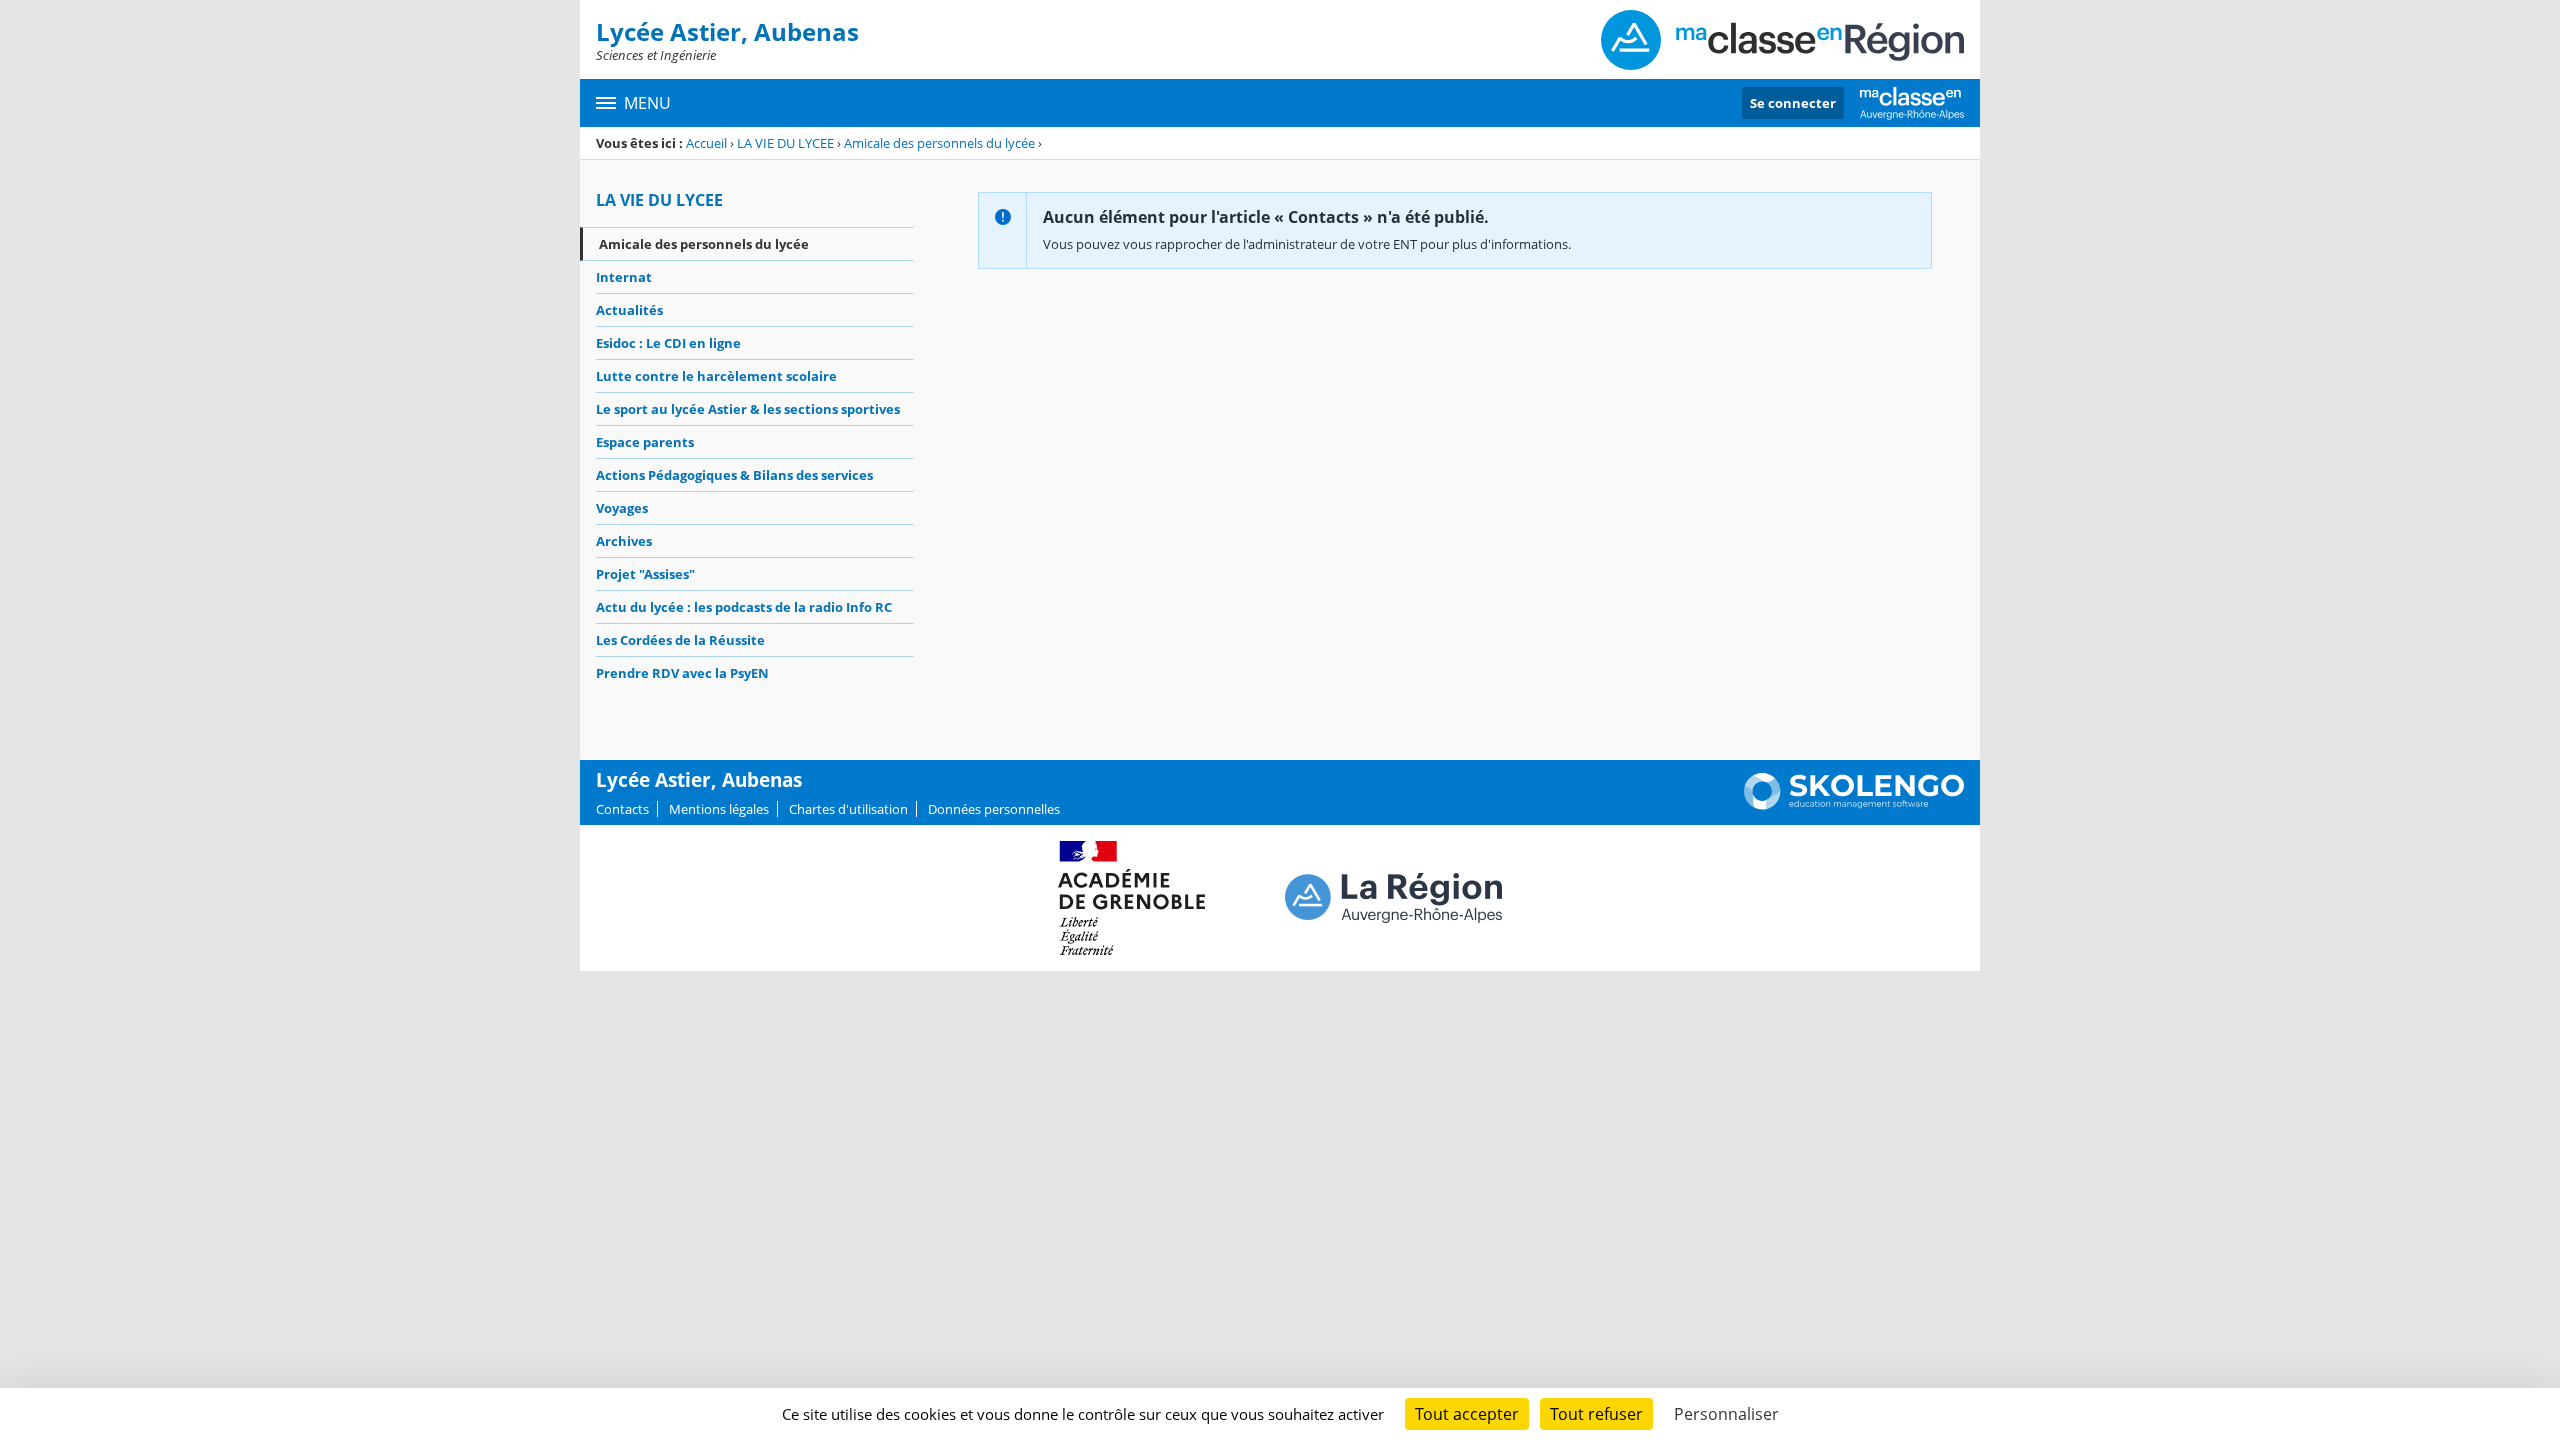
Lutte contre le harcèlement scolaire (716, 376)
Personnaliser (1726, 1414)
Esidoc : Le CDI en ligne (668, 343)
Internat (624, 277)
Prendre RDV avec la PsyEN (682, 673)
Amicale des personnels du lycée (939, 143)
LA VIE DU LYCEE (785, 143)
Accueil (706, 143)
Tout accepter (1467, 1414)
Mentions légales (719, 809)
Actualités (629, 310)
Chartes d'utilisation (848, 809)
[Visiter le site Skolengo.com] (1854, 805)
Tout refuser (1596, 1414)
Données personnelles (994, 809)
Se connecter (1793, 103)
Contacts (622, 809)
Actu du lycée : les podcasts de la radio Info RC (744, 607)
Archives (624, 541)
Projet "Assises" (645, 574)
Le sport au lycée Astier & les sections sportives (748, 409)
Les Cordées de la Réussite (680, 640)
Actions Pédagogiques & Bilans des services (734, 475)
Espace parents (645, 442)
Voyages (622, 508)
